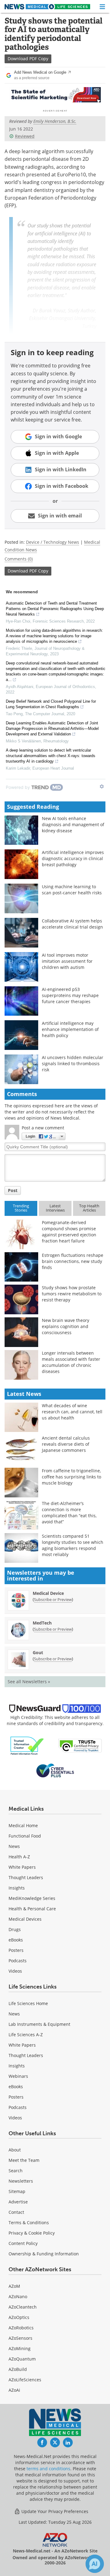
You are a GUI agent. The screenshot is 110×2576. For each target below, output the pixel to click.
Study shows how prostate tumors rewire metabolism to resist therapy (72, 1294)
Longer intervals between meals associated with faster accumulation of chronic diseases (71, 1362)
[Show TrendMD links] (102, 786)
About (15, 2150)
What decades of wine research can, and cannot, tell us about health (72, 1412)
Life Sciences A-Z (26, 2035)
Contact (16, 2212)
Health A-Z (19, 1857)
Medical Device (48, 1593)
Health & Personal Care (32, 1909)
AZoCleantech (23, 2307)
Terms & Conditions (29, 2223)
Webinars (18, 2076)
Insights (17, 1888)
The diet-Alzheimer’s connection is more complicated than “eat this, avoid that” (69, 1512)
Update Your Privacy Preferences (54, 2511)
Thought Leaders (26, 1877)
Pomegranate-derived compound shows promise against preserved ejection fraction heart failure (69, 1232)
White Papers (22, 1867)
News (14, 1846)
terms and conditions (48, 2469)
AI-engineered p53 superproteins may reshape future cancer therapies (70, 995)
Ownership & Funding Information (44, 2254)
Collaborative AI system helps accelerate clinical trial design (72, 924)
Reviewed (25, 136)
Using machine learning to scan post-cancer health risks (72, 890)
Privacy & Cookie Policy (32, 2233)
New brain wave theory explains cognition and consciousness (66, 1326)
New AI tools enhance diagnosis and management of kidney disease (73, 824)
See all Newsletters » (29, 1682)
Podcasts (18, 1961)
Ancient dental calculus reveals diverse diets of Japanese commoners (66, 1444)
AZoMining (20, 2348)
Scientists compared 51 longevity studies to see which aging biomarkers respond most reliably (73, 1545)
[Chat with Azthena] (95, 2564)
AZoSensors (20, 2338)
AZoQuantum (22, 2359)
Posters (16, 1950)
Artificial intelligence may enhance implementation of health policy (70, 1029)
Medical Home (23, 1825)
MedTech (42, 1623)
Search (16, 2171)
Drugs (15, 1929)
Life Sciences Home (28, 2003)
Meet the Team (24, 2160)
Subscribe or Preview (53, 1599)
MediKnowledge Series (32, 1898)
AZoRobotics (21, 2328)
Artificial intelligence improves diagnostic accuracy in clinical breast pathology (73, 858)
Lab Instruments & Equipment (39, 2024)
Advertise (18, 2202)
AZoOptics (19, 2317)
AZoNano (18, 2296)
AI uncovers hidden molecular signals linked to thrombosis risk (73, 1064)
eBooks (16, 1940)
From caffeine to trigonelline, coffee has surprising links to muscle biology (71, 1477)
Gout (38, 1652)
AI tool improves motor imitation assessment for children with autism (67, 961)
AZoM (14, 2286)
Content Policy (23, 2243)
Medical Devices (25, 1919)
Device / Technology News (53, 542)
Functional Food (25, 1836)
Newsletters (21, 2181)
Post (13, 1190)
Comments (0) (19, 559)
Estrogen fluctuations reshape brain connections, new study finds (73, 1261)
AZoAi (14, 2390)
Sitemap (17, 2191)
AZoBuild (18, 2369)
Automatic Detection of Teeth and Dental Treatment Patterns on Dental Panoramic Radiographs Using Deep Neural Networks (55, 609)
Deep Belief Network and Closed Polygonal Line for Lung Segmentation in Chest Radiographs (51, 704)
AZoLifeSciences (25, 2380)
